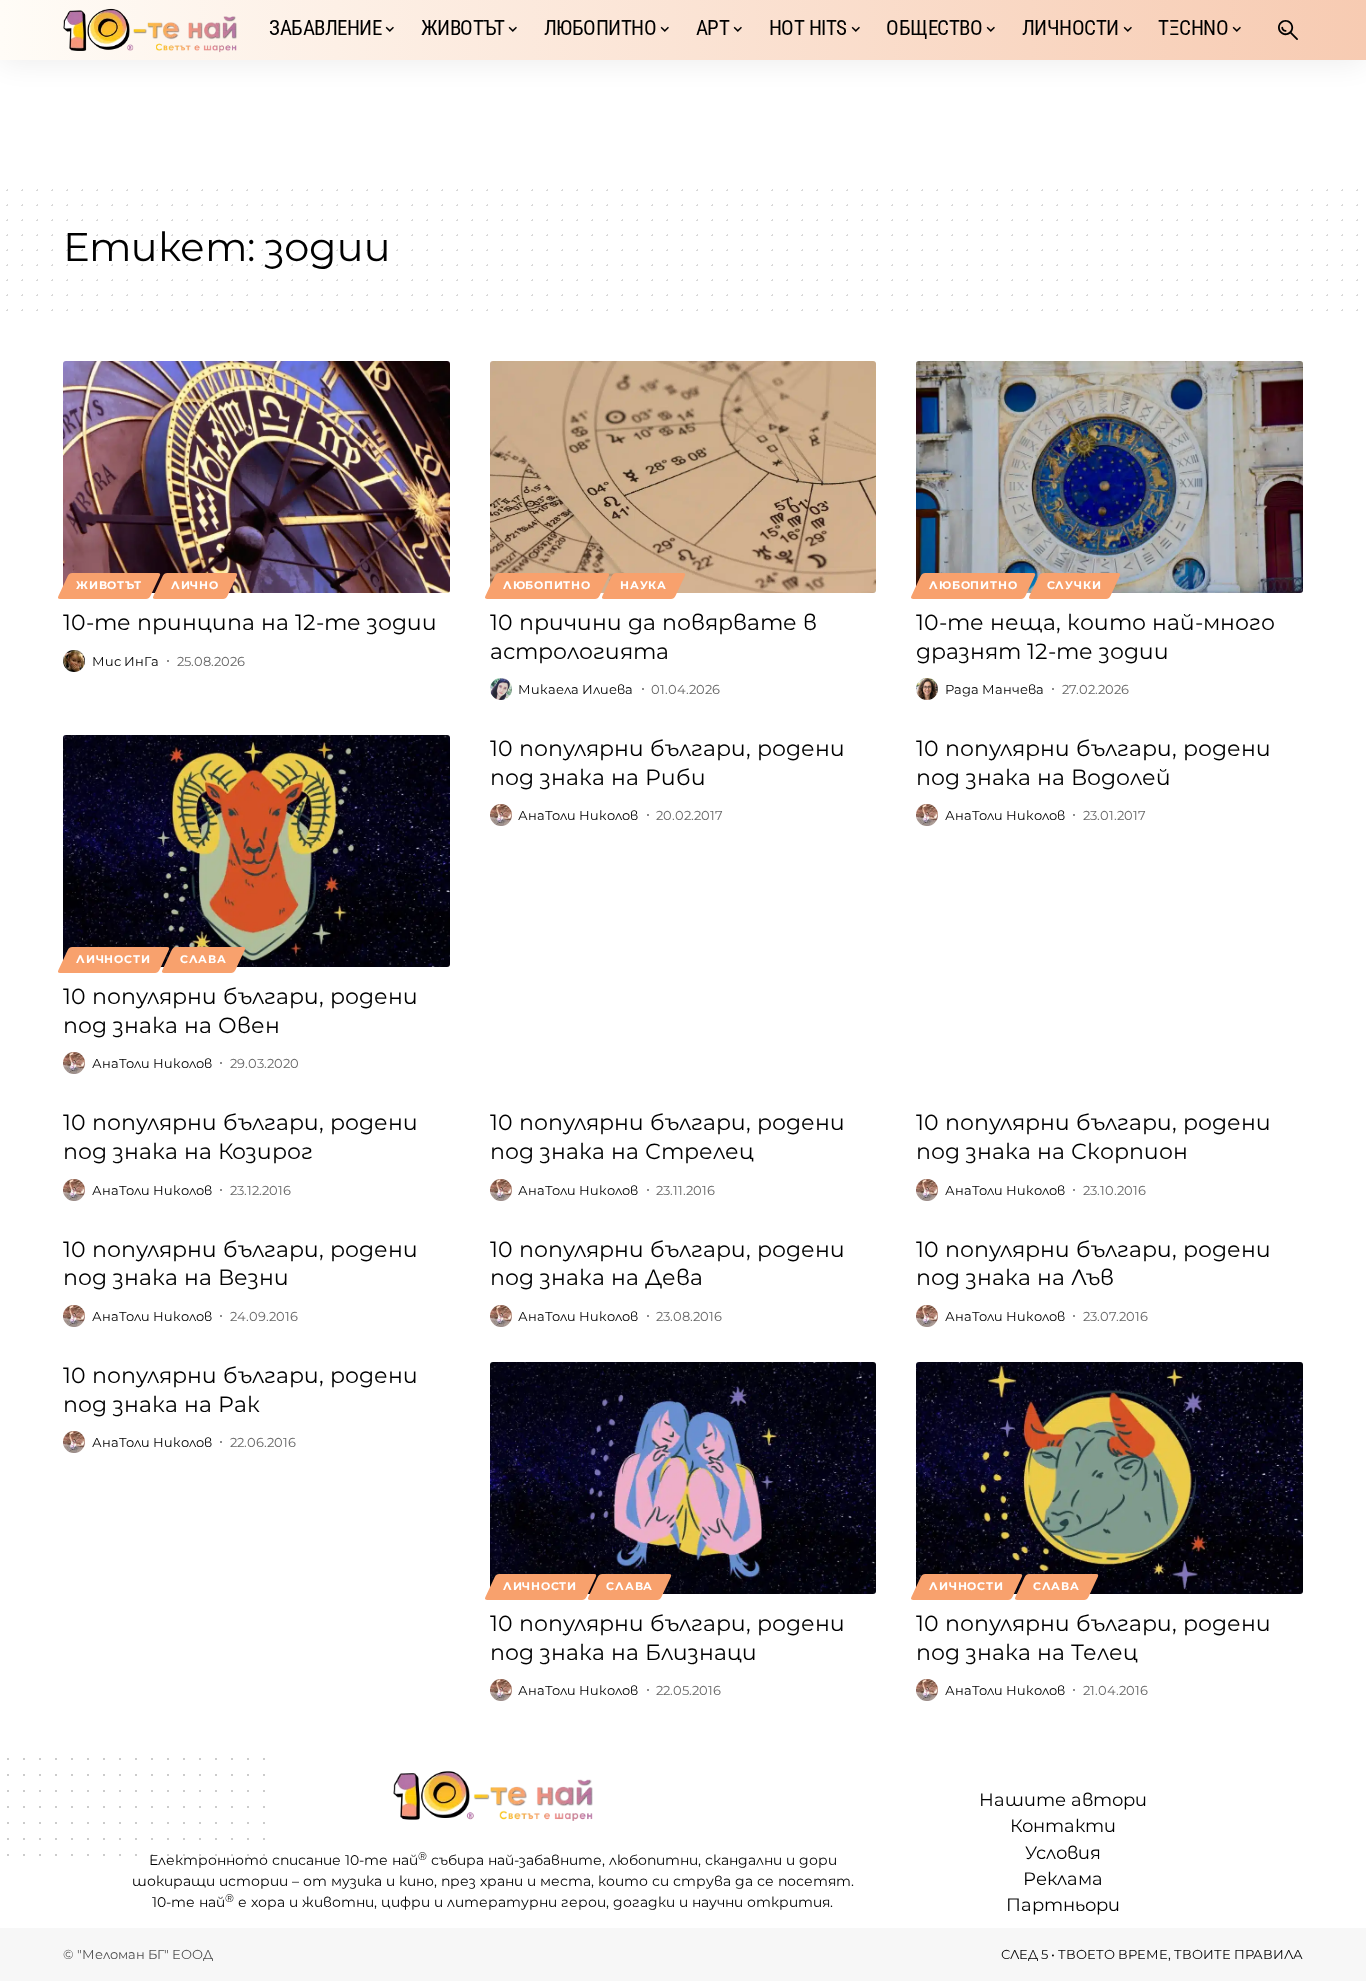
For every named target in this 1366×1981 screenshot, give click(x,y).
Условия (1063, 1853)
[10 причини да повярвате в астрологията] (683, 477)
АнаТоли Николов (152, 1063)
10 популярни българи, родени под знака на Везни (240, 1264)
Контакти (1063, 1826)
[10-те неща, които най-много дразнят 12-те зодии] (1109, 477)
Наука (643, 585)
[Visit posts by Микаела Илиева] (501, 689)
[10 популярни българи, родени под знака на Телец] (1109, 1478)
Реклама (1063, 1879)
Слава (203, 959)
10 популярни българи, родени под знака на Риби (667, 763)
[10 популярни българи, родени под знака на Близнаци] (683, 1478)
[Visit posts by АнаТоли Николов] (74, 1063)
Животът (108, 585)
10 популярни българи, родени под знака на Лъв (1093, 1264)
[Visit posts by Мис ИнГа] (74, 661)
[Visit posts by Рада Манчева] (927, 689)
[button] (1288, 30)
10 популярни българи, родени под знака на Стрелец (667, 1137)
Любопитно (547, 585)
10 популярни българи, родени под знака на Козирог (240, 1137)
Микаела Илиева (575, 689)
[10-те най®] (150, 30)
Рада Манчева (994, 689)
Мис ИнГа (125, 661)
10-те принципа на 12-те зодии (250, 622)
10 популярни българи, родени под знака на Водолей (1093, 763)
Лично (195, 585)
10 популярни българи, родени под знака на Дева (667, 1264)
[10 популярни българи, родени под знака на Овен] (256, 851)
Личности (113, 959)
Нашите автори (1063, 1800)
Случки (1074, 585)
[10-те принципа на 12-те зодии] (256, 477)
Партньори (1063, 1905)
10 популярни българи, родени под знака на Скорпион (1093, 1137)
